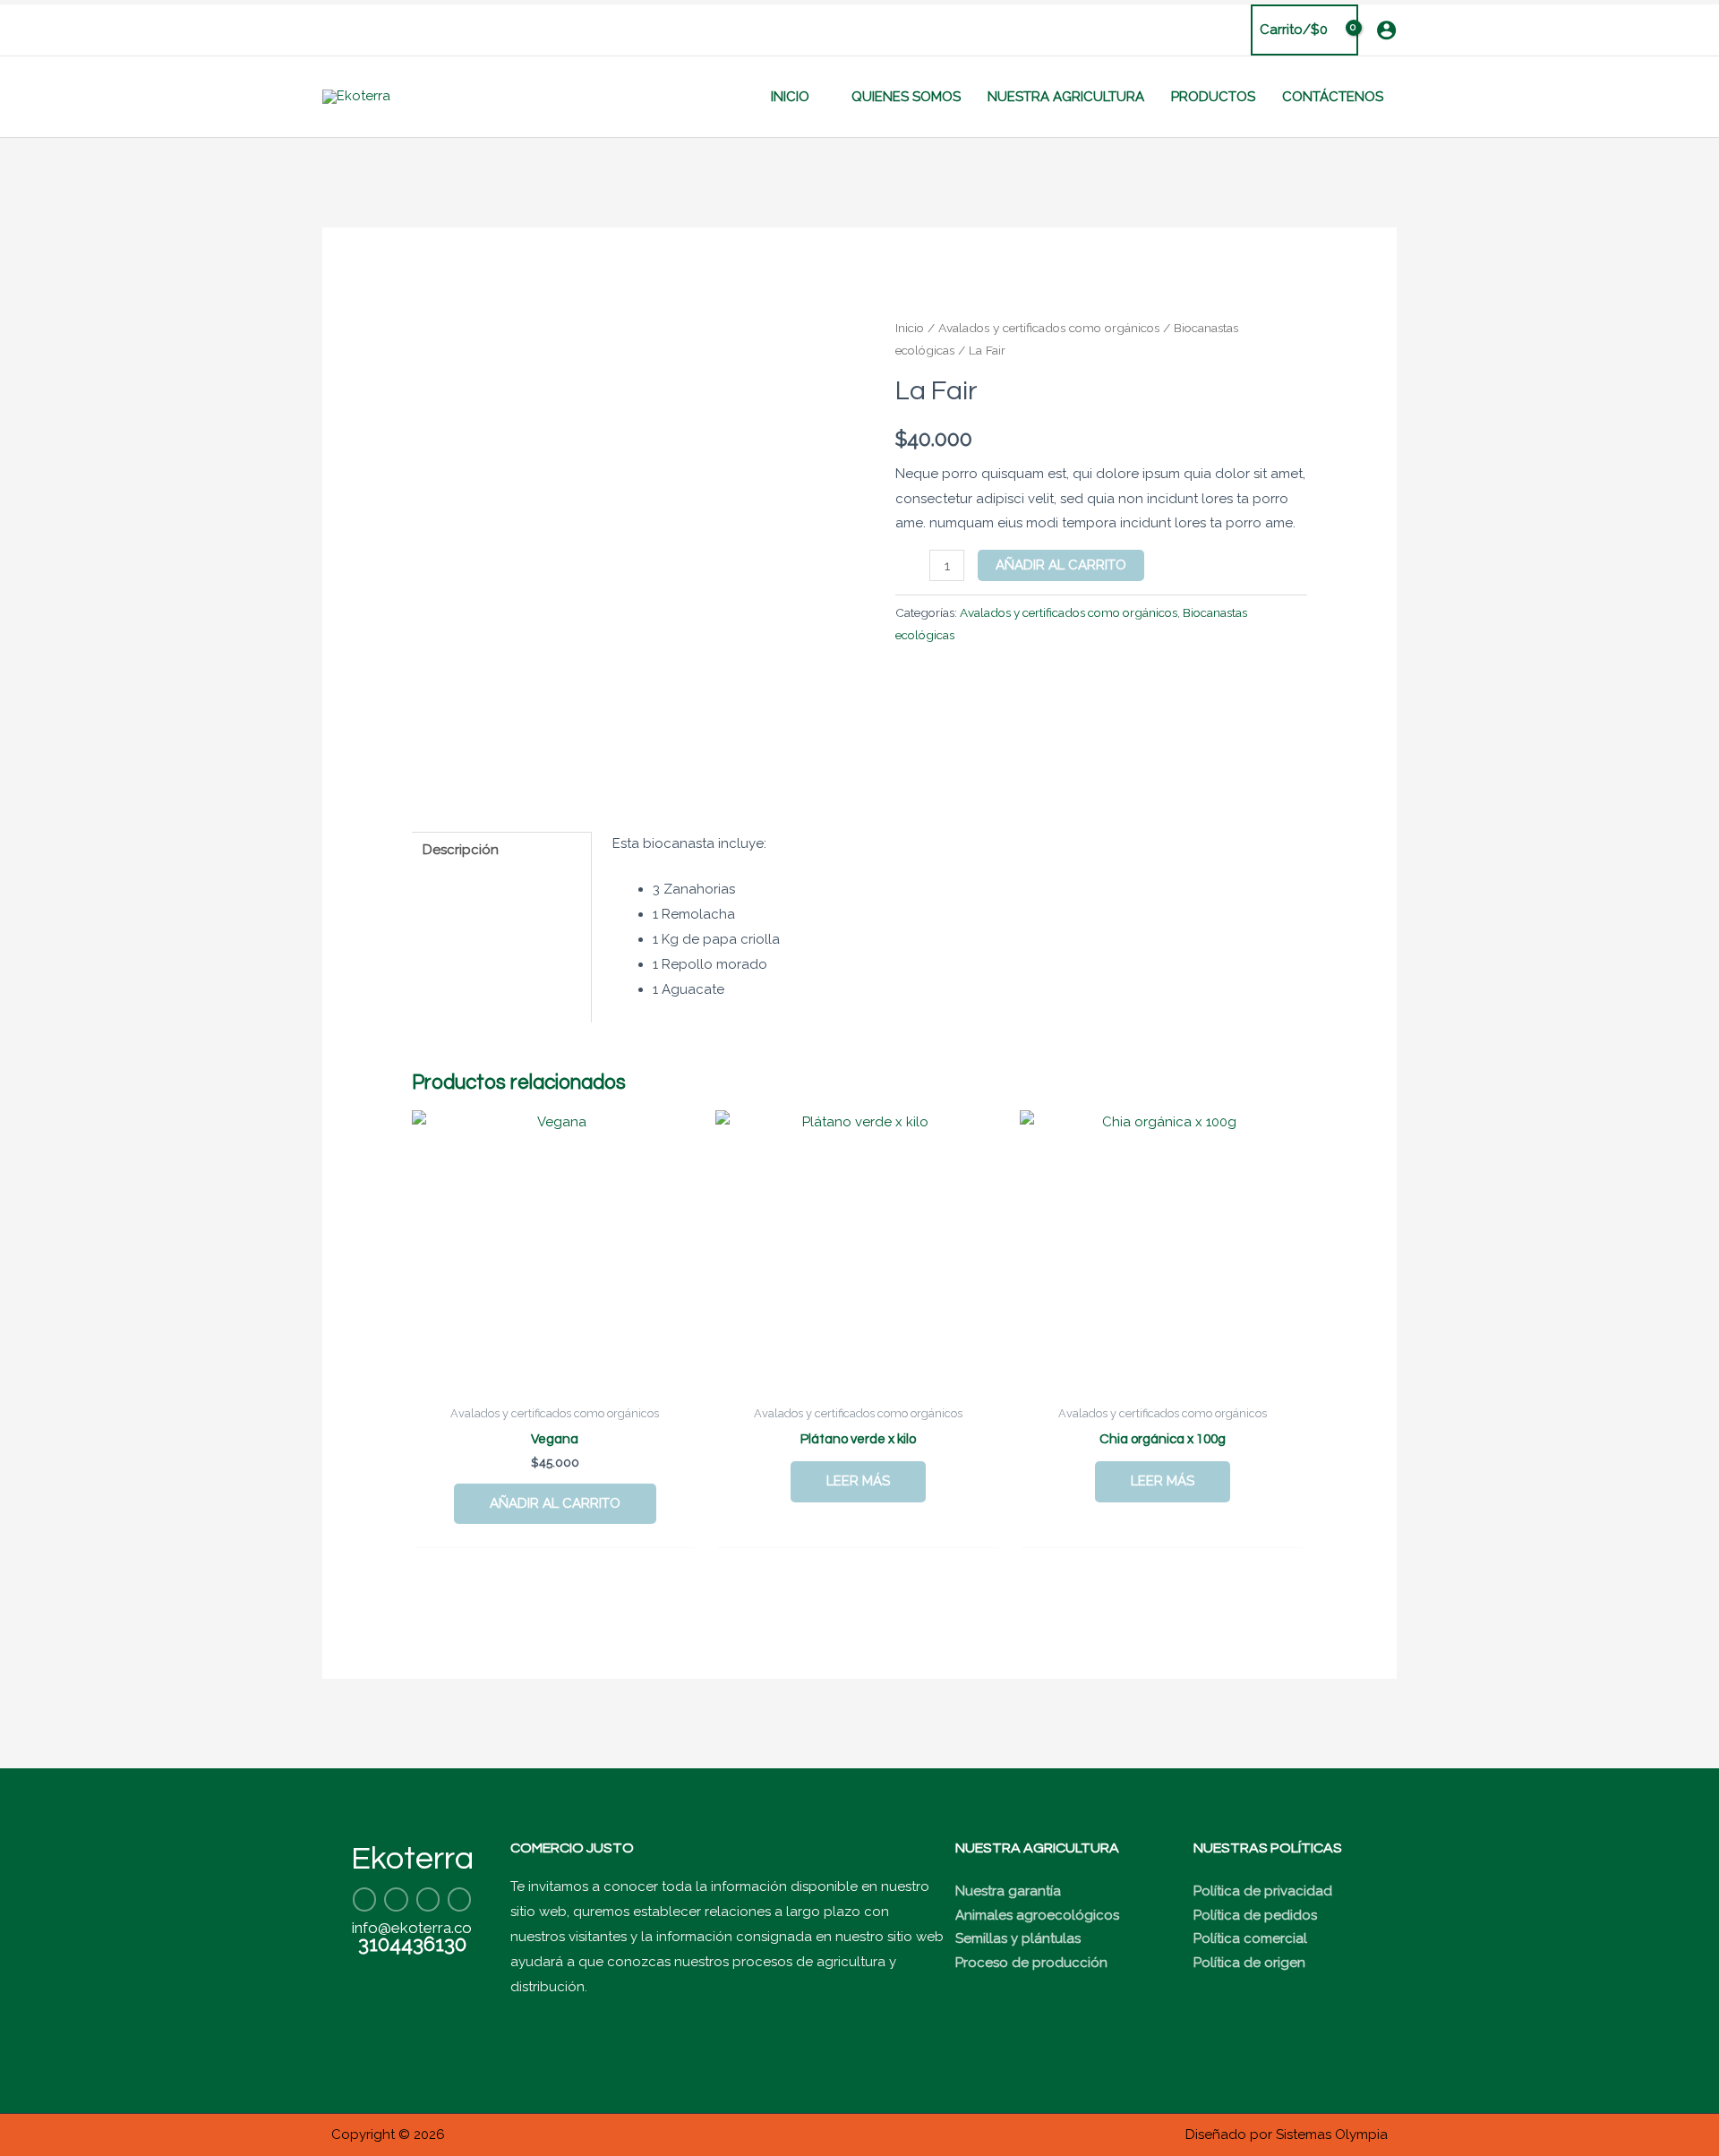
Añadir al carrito (1061, 565)
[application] (817, 97)
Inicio (910, 328)
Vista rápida (555, 1381)
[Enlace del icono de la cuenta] (1386, 30)
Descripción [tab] (461, 850)
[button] (329, 30)
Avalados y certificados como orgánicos (1049, 328)
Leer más (858, 1481)
